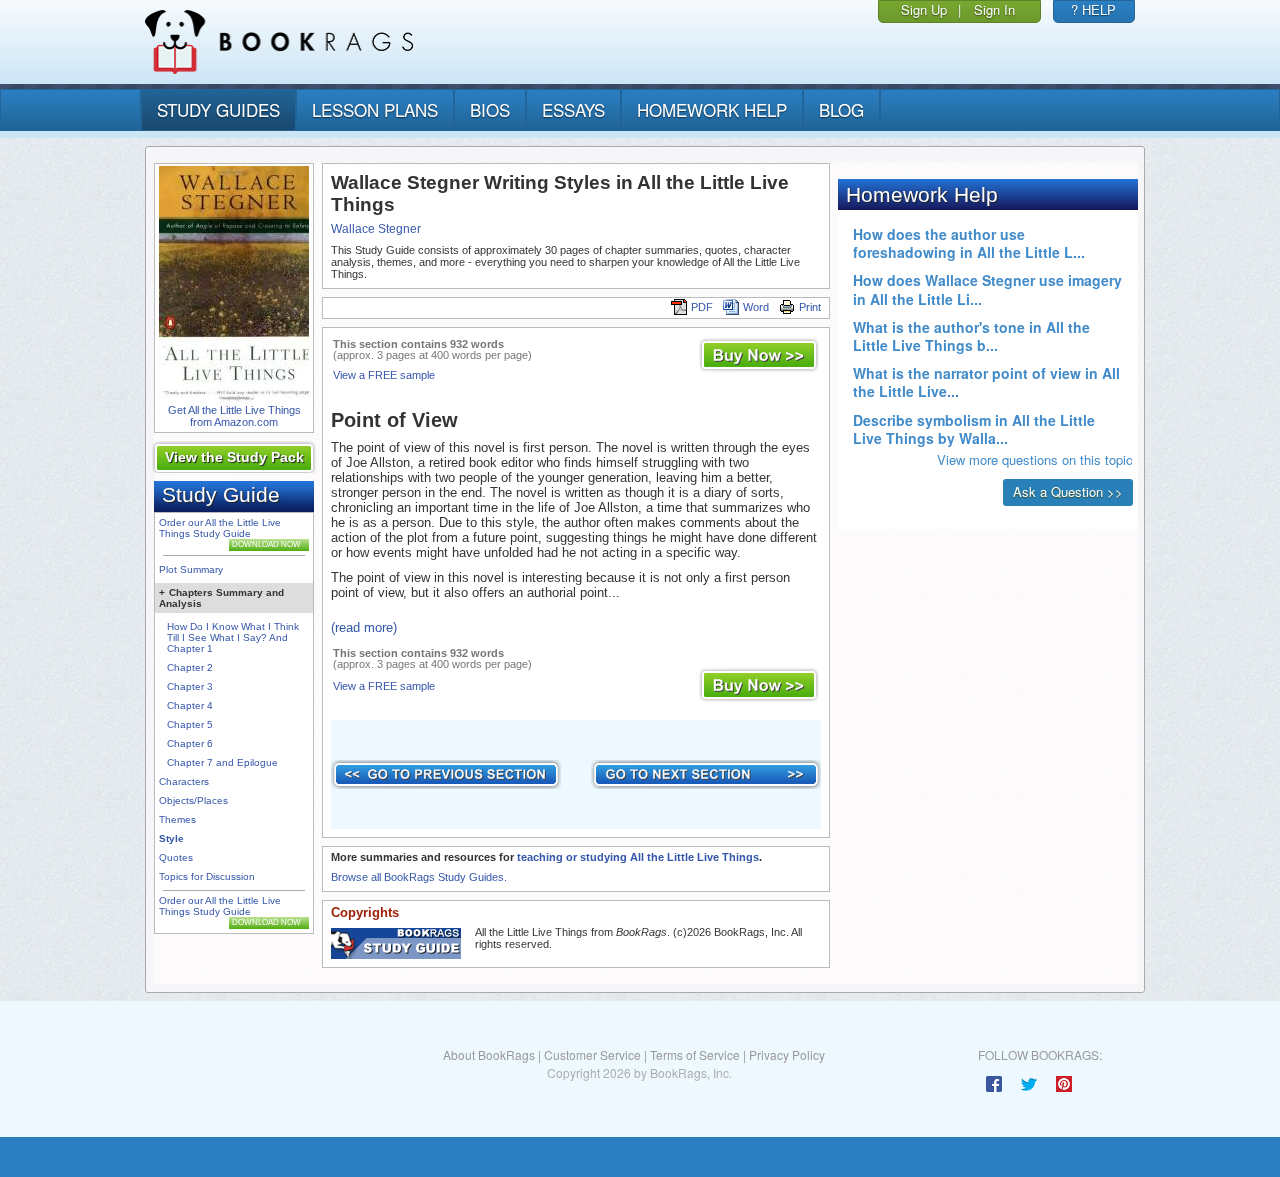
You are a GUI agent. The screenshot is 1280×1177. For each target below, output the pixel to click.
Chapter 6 (190, 743)
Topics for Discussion (207, 876)
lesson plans (375, 109)
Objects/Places (193, 800)
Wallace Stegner (376, 229)
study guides (218, 109)
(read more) (364, 627)
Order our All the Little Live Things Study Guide (220, 528)
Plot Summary (191, 569)
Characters (184, 781)
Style (171, 838)
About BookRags (489, 1054)
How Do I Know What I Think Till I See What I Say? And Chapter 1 (233, 637)
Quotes (176, 857)
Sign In (994, 9)
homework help (712, 109)
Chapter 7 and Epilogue (222, 762)
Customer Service (592, 1054)
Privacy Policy (787, 1054)
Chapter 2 (190, 667)
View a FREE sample (384, 375)
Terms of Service (695, 1054)
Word (756, 307)
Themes (177, 819)
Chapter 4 (190, 705)
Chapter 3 (190, 686)
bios (490, 109)
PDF (702, 307)
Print (810, 307)
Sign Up (924, 9)
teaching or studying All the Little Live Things (638, 857)
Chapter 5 (190, 724)
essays (573, 109)
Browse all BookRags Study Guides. (419, 877)
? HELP (1093, 9)
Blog (841, 109)
